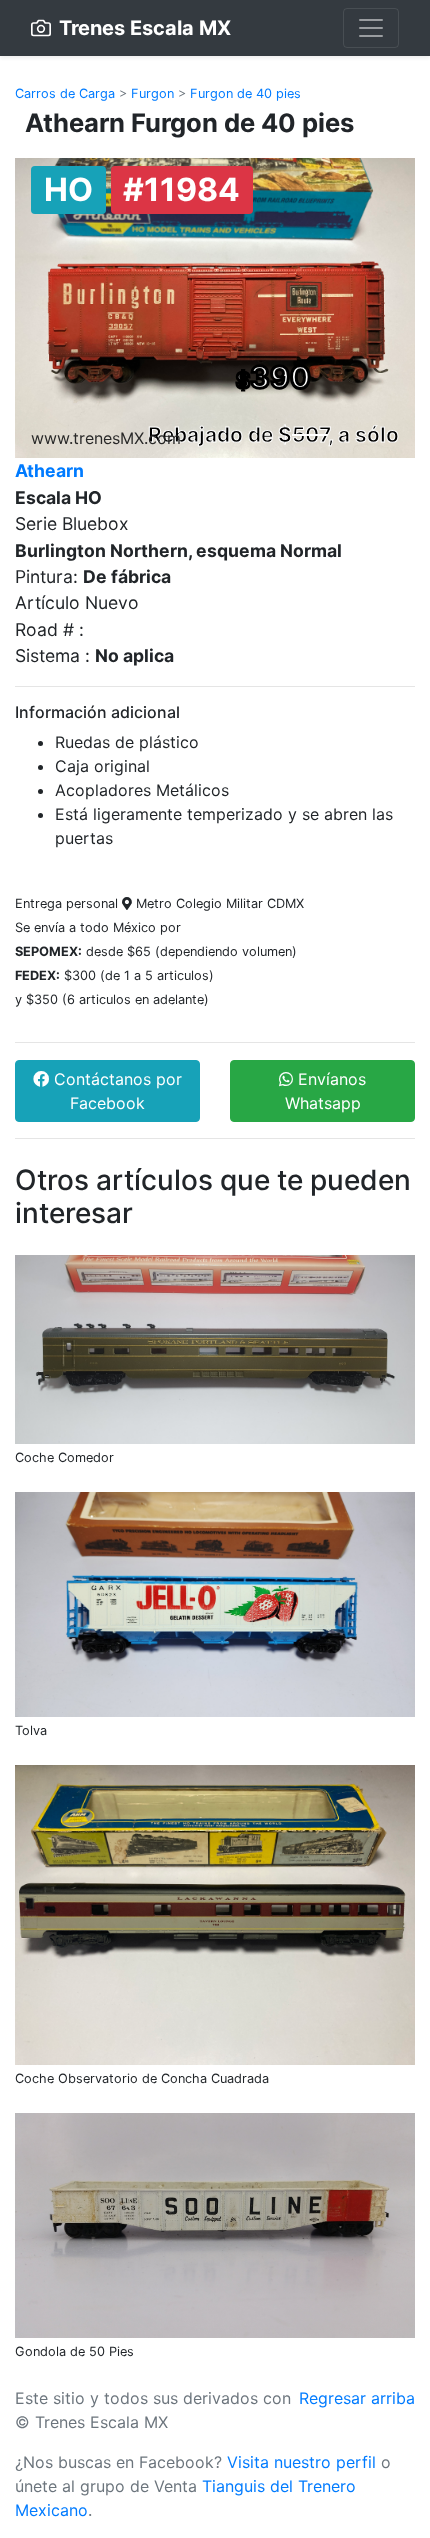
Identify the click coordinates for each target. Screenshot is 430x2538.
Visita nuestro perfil (301, 2462)
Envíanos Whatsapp (326, 1091)
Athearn (49, 470)
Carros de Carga (65, 93)
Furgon (152, 93)
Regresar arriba (357, 2398)
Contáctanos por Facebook (115, 1091)
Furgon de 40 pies (245, 93)
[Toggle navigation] (371, 28)
